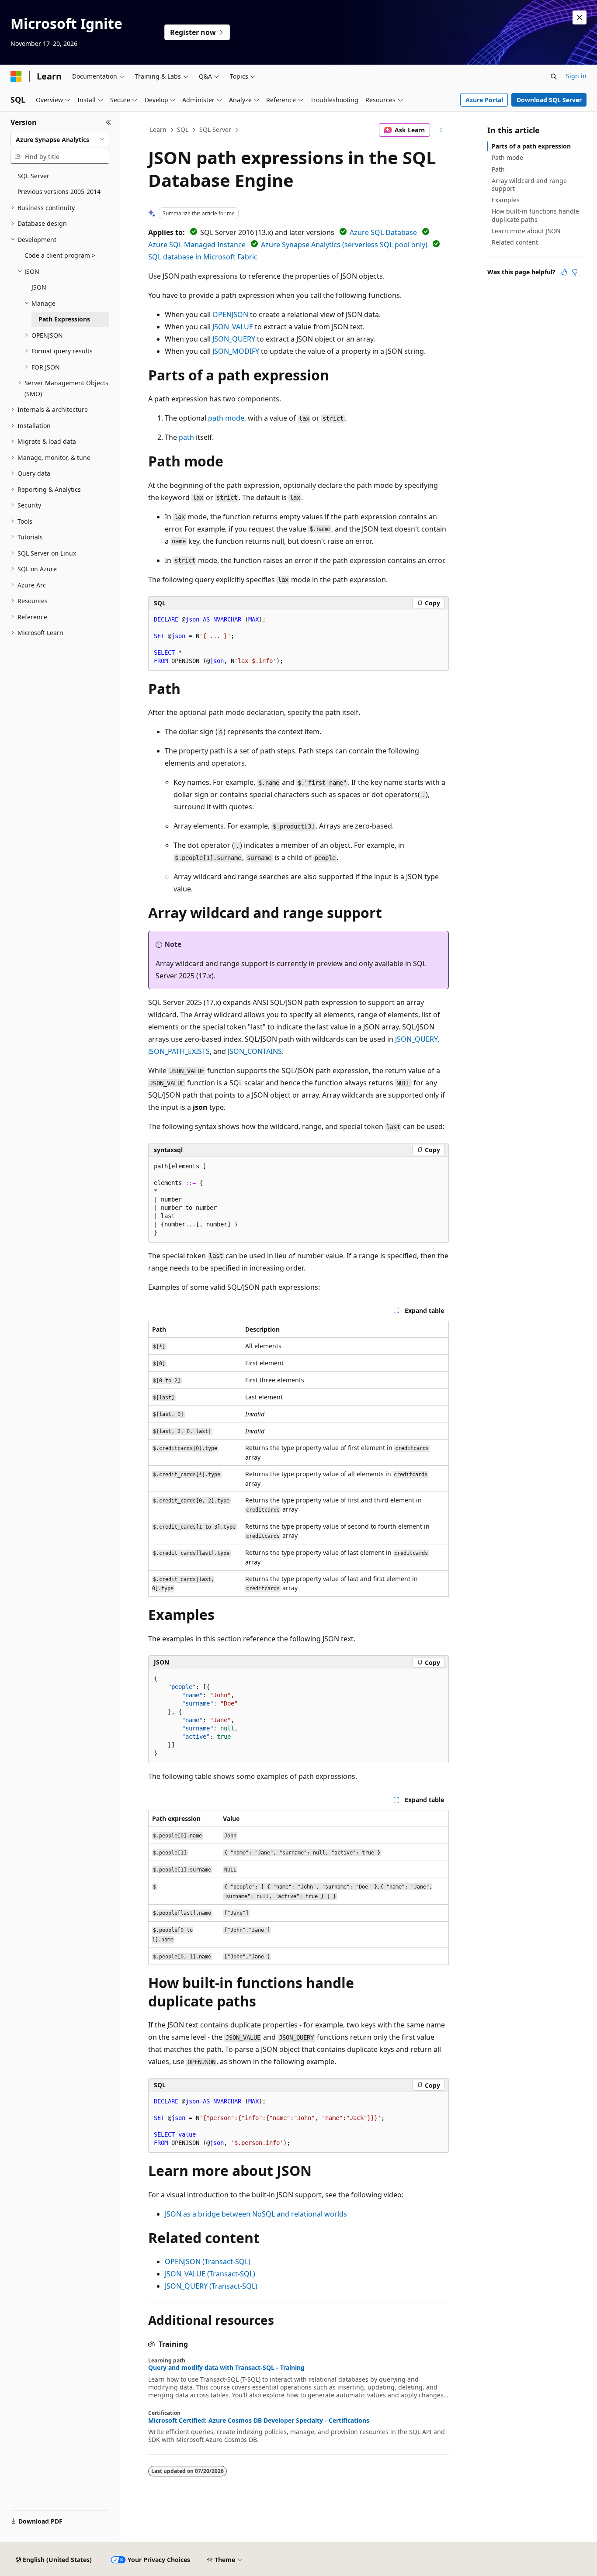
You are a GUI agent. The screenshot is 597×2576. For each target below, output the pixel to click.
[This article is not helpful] (575, 272)
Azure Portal (484, 100)
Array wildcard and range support (529, 185)
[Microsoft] (16, 76)
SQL (183, 129)
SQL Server (215, 129)
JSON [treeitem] (39, 287)
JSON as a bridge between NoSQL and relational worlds (256, 2214)
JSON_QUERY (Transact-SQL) (211, 2286)
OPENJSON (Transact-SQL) (208, 2262)
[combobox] (60, 140)
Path (498, 169)
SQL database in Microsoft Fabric (203, 257)
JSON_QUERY (234, 339)
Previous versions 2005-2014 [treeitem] (59, 192)
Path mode (507, 157)
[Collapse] (109, 122)
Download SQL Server (549, 100)
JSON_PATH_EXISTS (179, 1051)
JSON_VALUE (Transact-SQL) (210, 2274)
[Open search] (554, 76)
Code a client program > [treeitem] (60, 255)
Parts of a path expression (531, 146)
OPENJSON (230, 314)
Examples (506, 200)
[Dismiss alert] (580, 17)
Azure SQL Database (383, 232)
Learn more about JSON (526, 231)
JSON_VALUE (233, 327)
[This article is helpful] (564, 272)
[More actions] (441, 130)
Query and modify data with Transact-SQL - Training (226, 2368)
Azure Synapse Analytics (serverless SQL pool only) (344, 245)
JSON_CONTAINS (255, 1051)
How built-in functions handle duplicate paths (535, 215)
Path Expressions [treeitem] (64, 319)
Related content (515, 242)
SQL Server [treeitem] (33, 176)
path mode (226, 418)
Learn (158, 129)
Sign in (576, 76)
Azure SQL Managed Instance (197, 245)
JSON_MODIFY (236, 351)
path (186, 437)
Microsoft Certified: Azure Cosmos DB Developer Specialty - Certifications (259, 2421)
